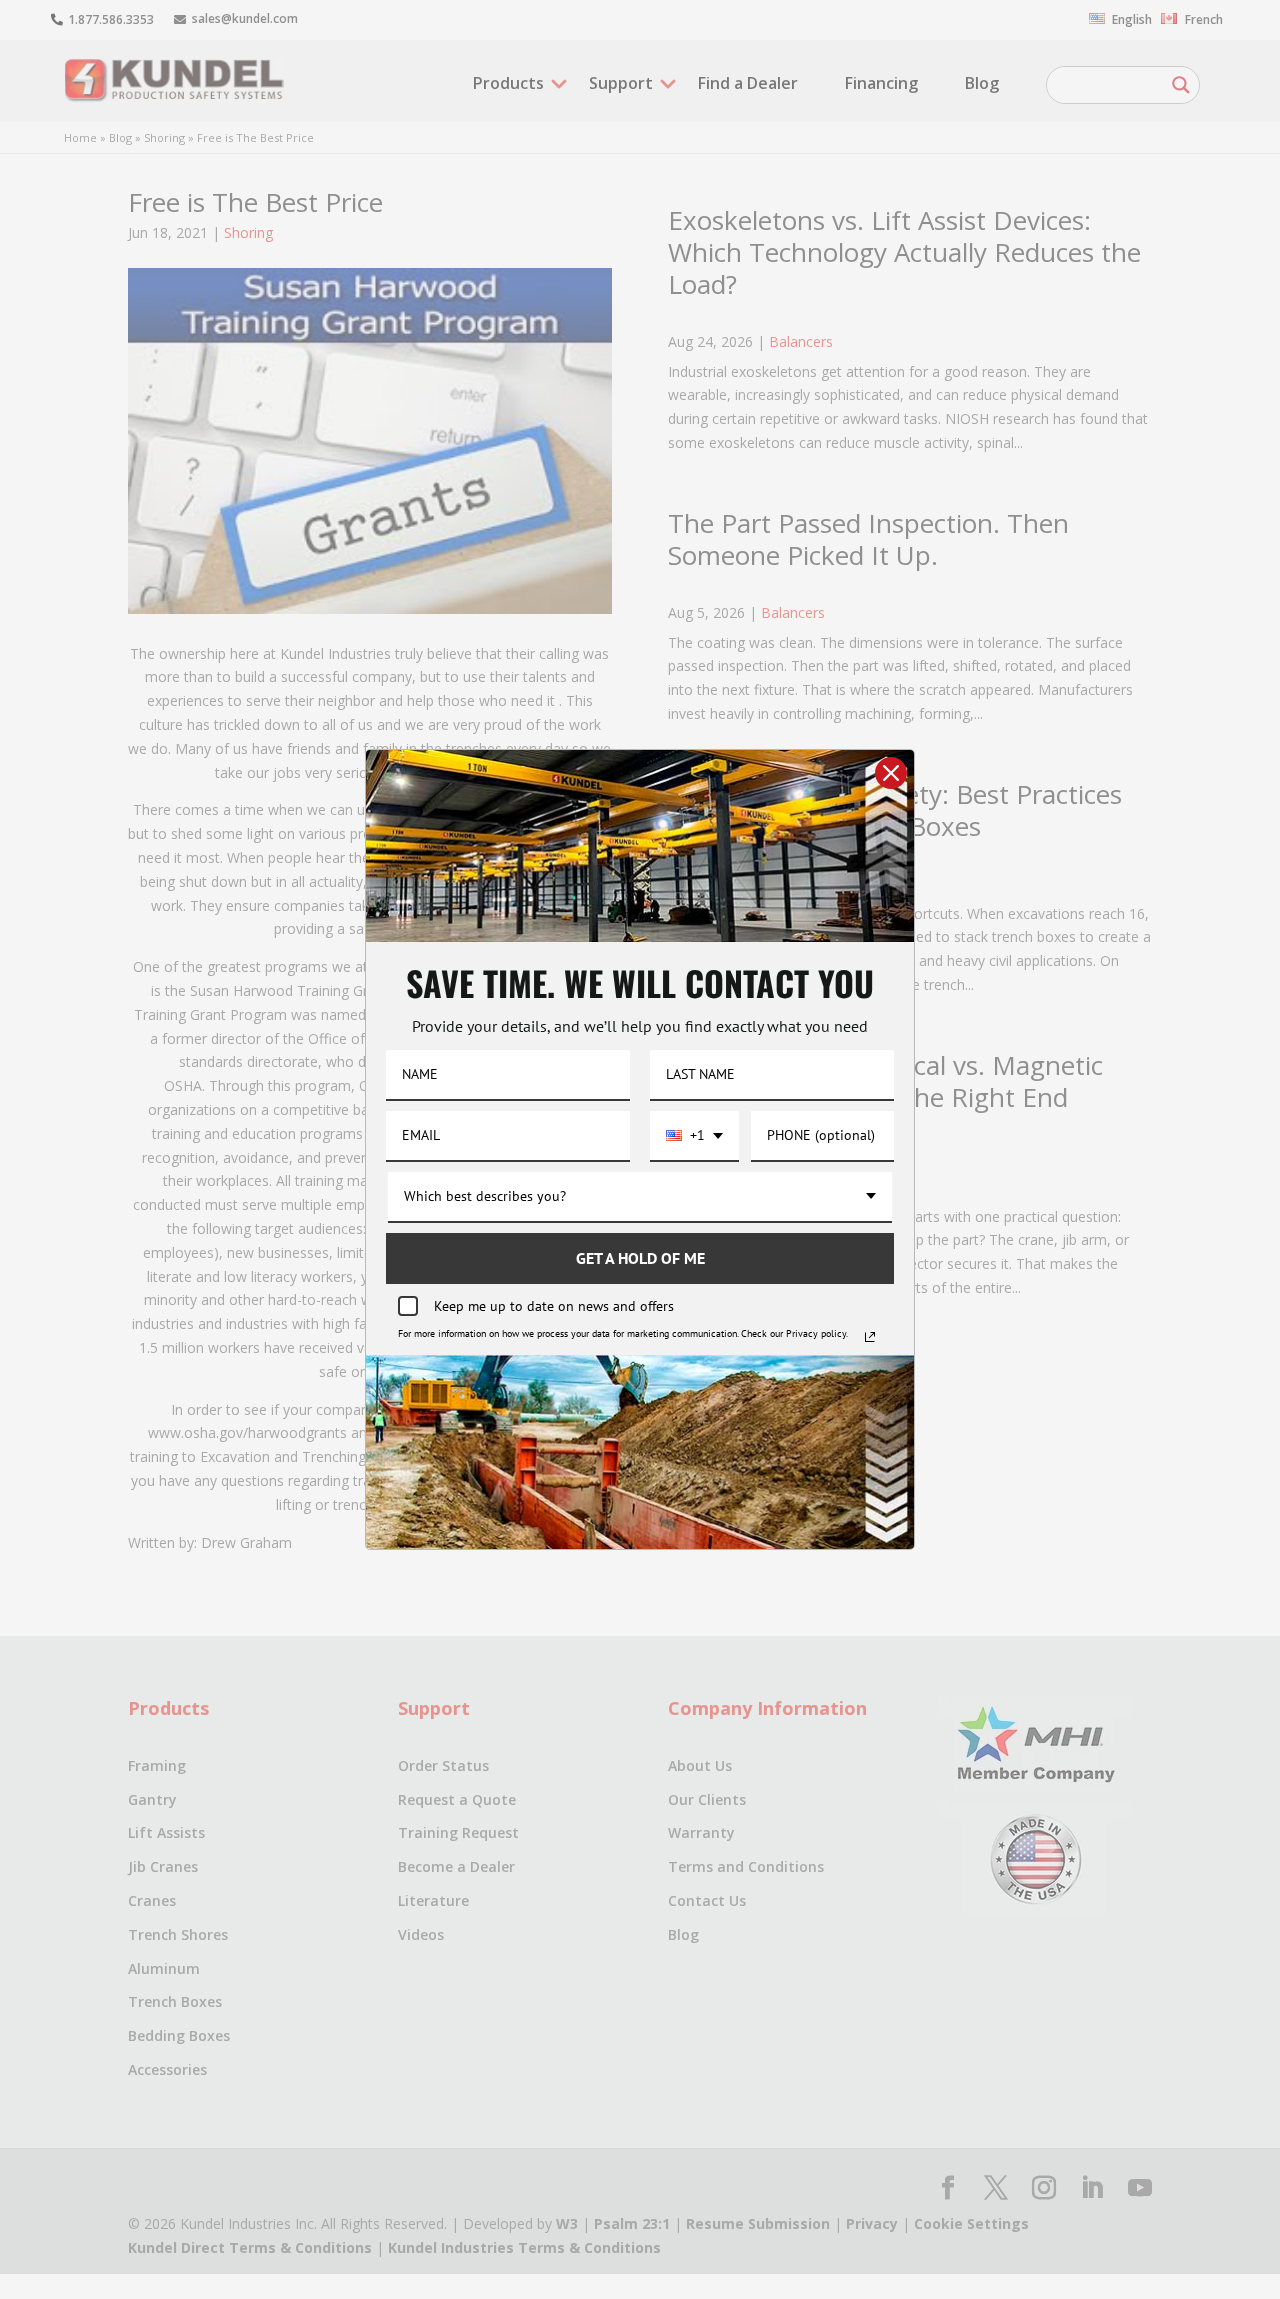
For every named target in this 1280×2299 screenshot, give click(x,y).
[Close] (891, 773)
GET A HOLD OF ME (640, 1258)
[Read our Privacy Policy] (870, 1337)
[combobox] (694, 1136)
